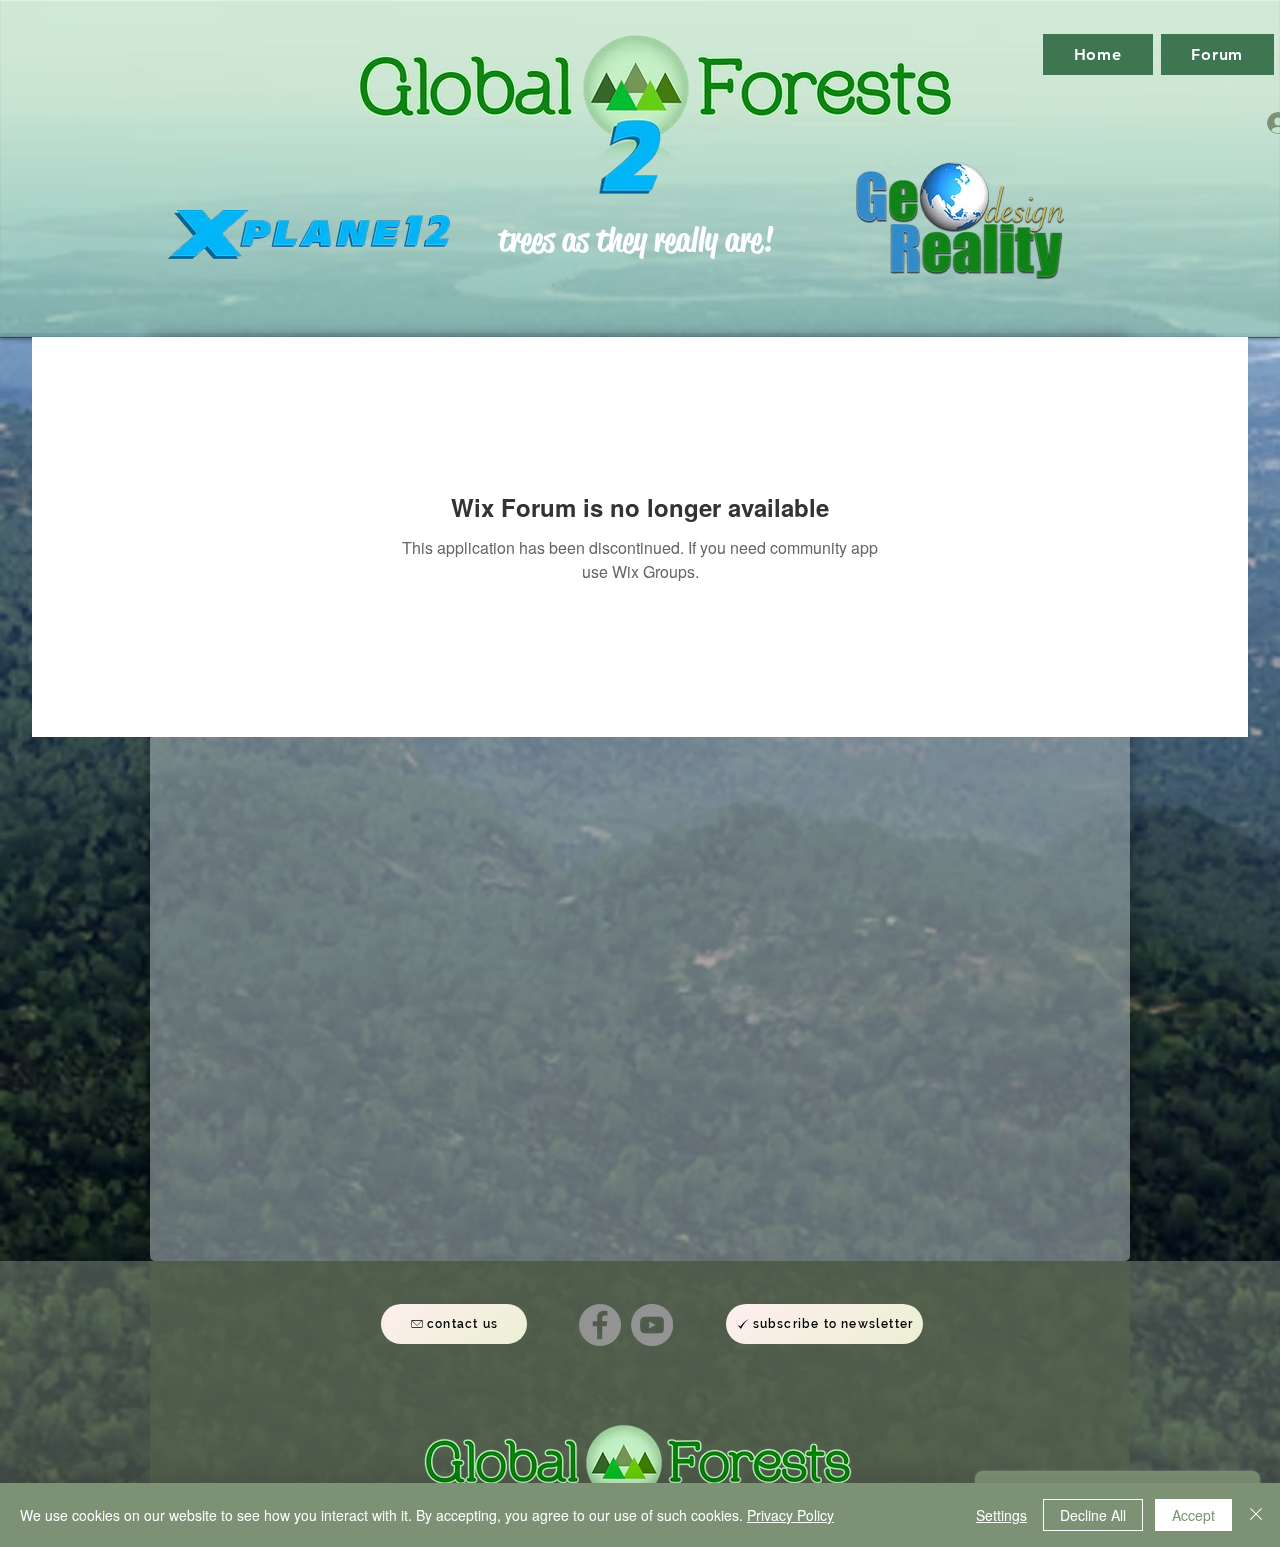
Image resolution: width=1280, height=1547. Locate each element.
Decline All (1093, 1515)
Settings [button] (1001, 1515)
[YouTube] (652, 1325)
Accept (1193, 1515)
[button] (824, 1324)
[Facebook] (600, 1325)
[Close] (1256, 1515)
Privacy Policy (790, 1515)
